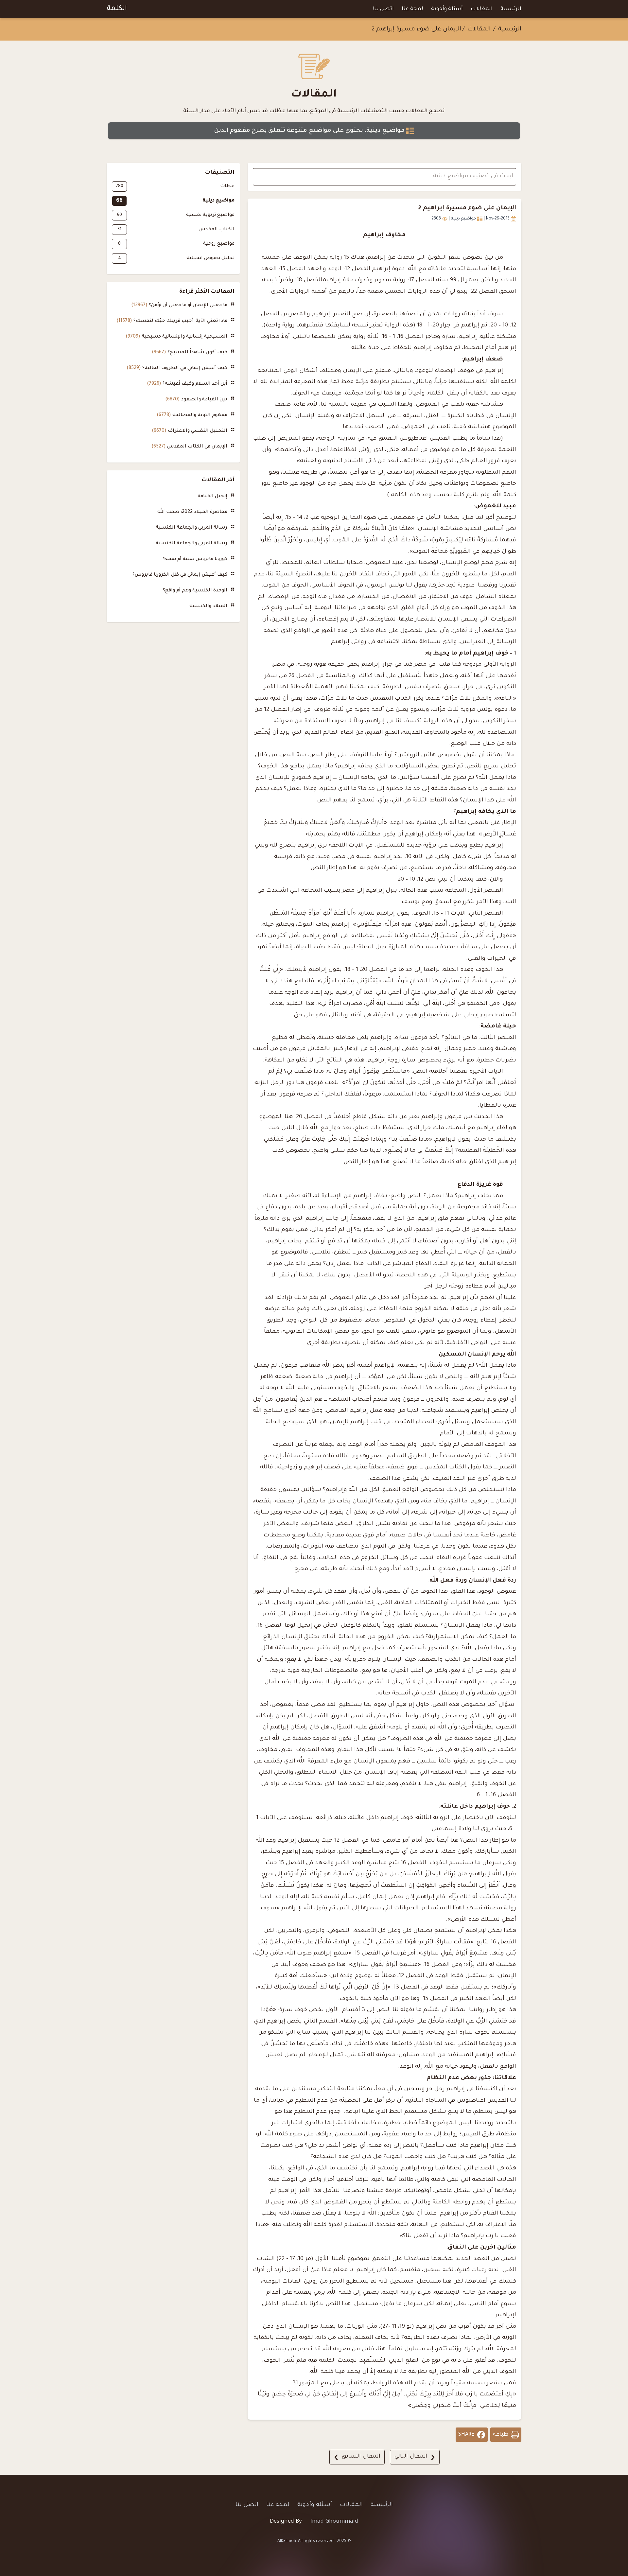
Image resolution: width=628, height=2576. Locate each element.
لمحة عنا (412, 9)
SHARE (466, 2435)
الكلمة (117, 9)
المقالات (482, 9)
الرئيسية (511, 9)
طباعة (501, 2435)
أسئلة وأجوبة (447, 9)
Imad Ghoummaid (334, 2522)
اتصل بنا (383, 9)
